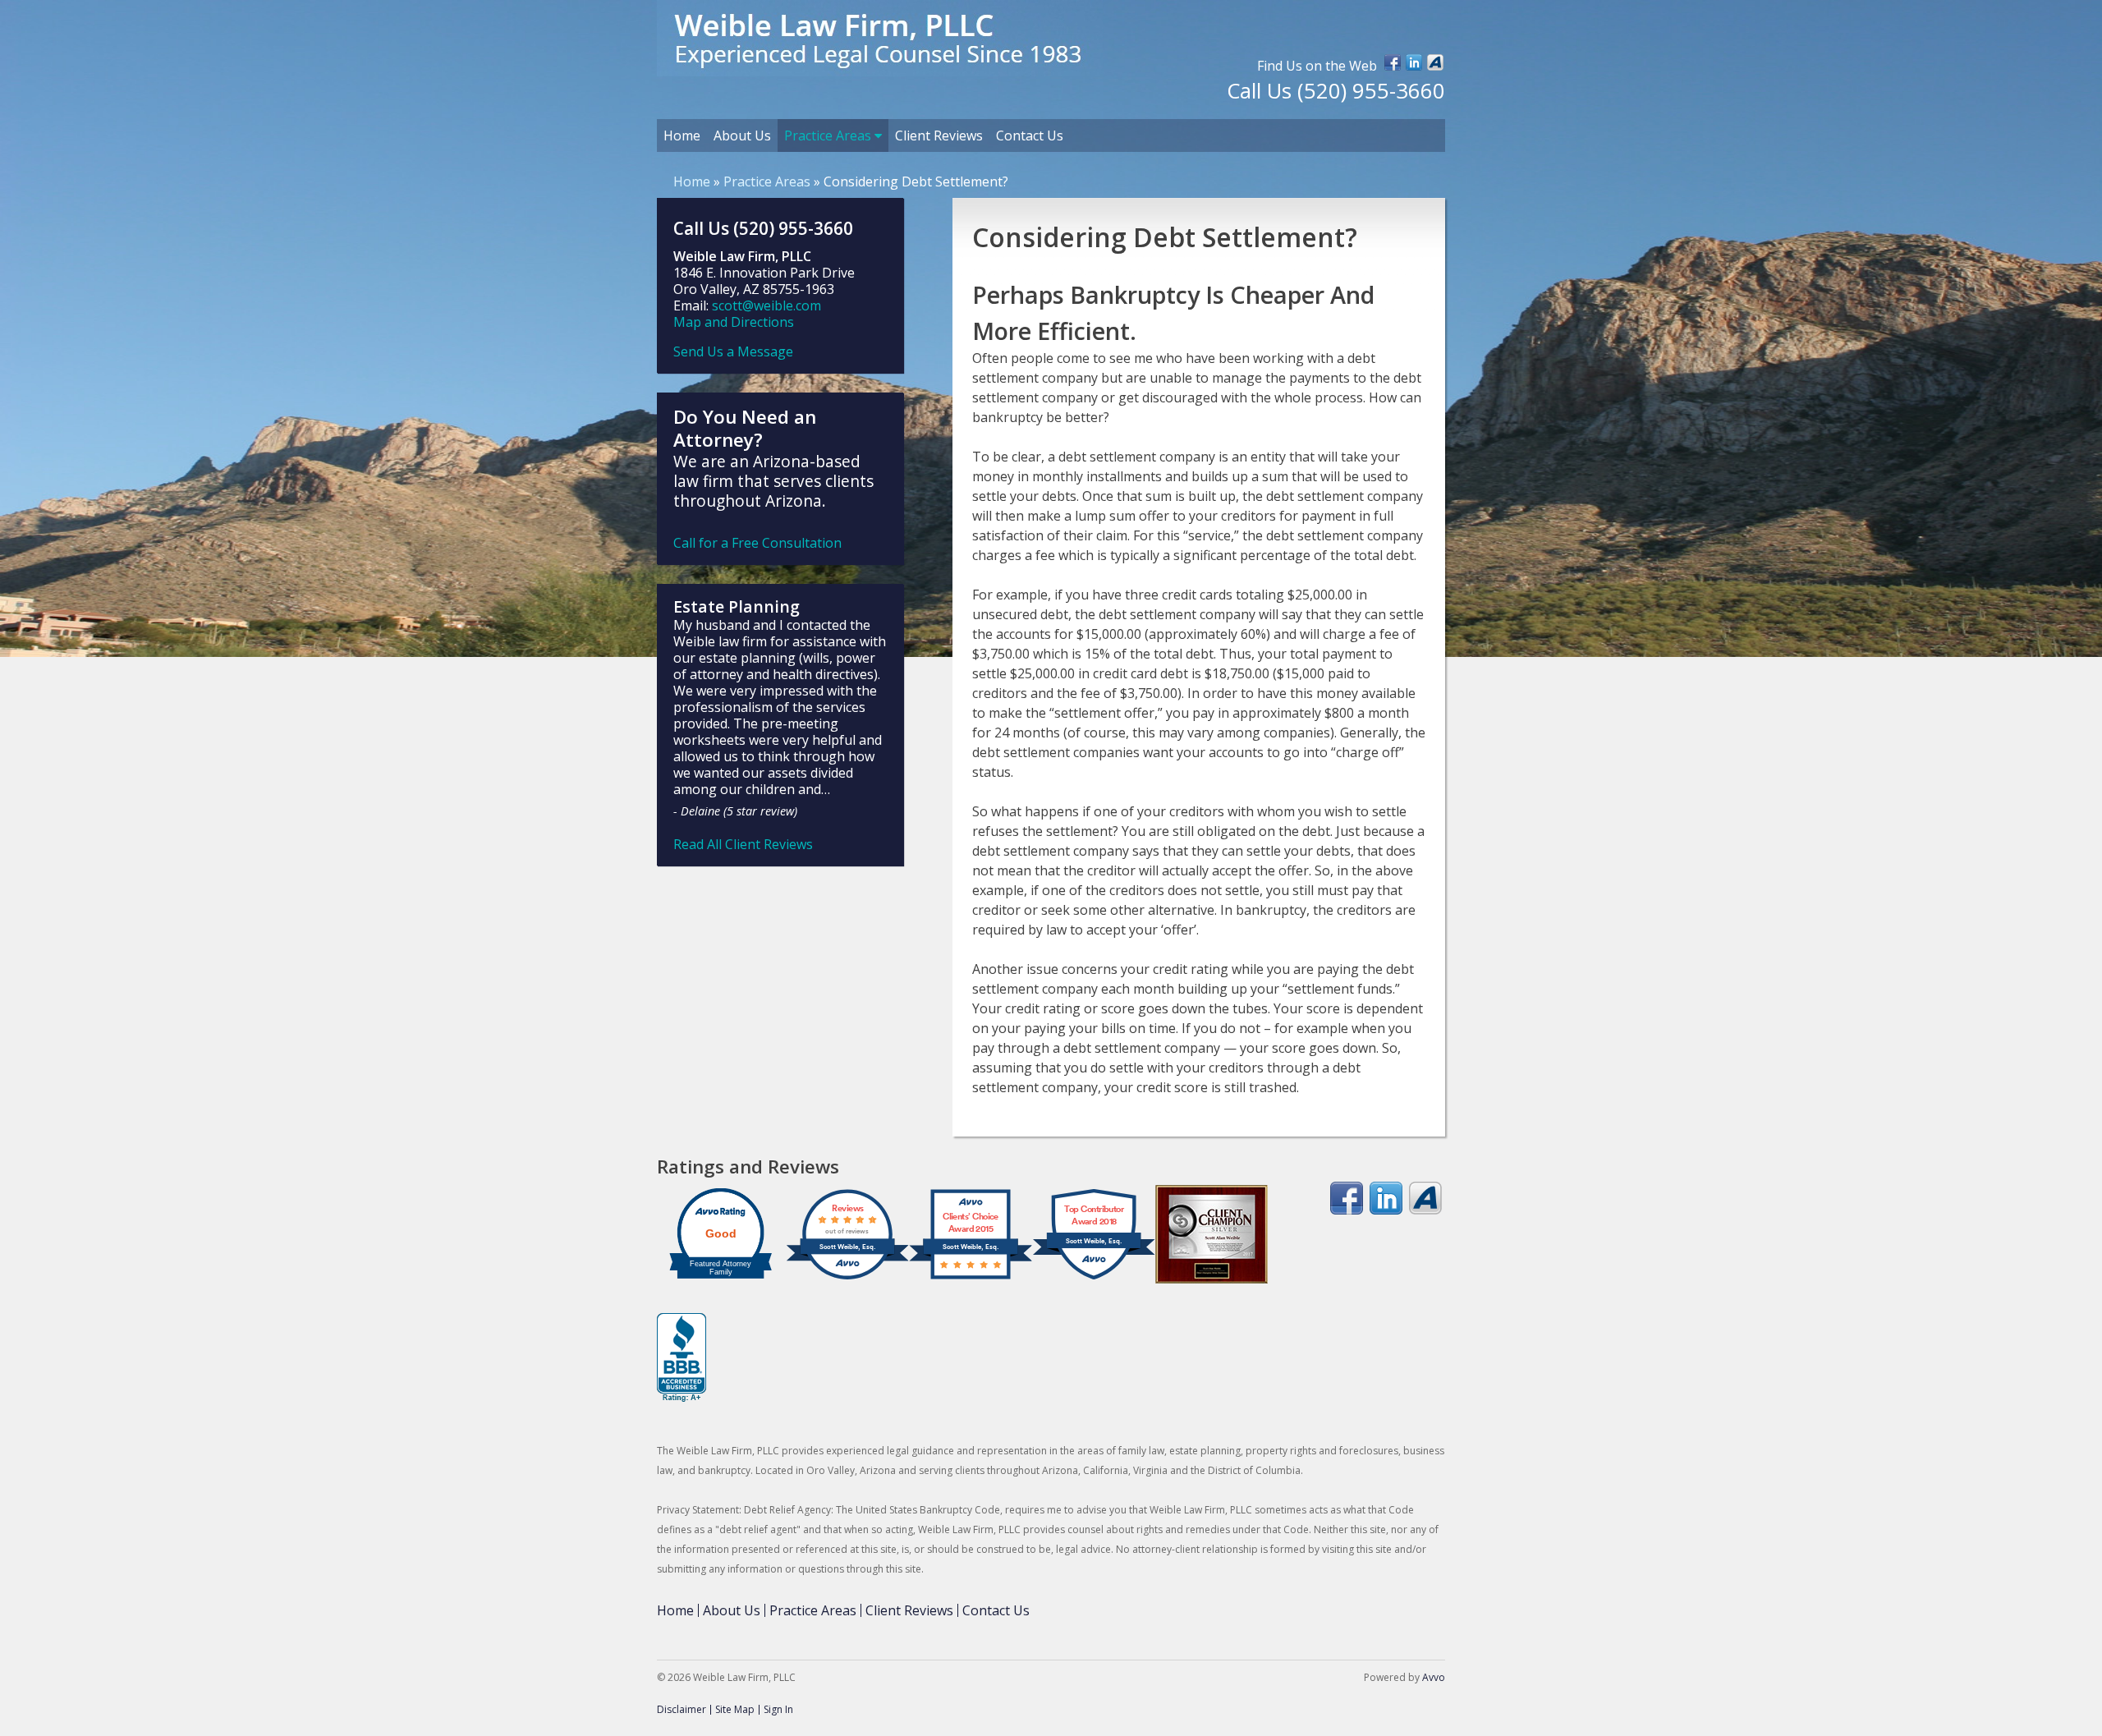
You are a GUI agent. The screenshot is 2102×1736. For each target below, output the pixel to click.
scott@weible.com (766, 305)
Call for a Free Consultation (757, 543)
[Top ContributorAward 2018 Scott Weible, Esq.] (1094, 1279)
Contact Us (1030, 135)
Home (682, 135)
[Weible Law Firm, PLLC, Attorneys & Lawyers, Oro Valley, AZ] (682, 1358)
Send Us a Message (733, 351)
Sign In (778, 1709)
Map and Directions (734, 322)
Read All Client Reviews (743, 844)
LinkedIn (1414, 62)
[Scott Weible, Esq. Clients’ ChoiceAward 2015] (971, 1279)
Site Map (735, 1709)
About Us (742, 135)
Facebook (1393, 62)
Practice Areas (829, 135)
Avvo (1435, 62)
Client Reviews (939, 135)
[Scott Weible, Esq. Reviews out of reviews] (847, 1279)
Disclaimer (682, 1709)
